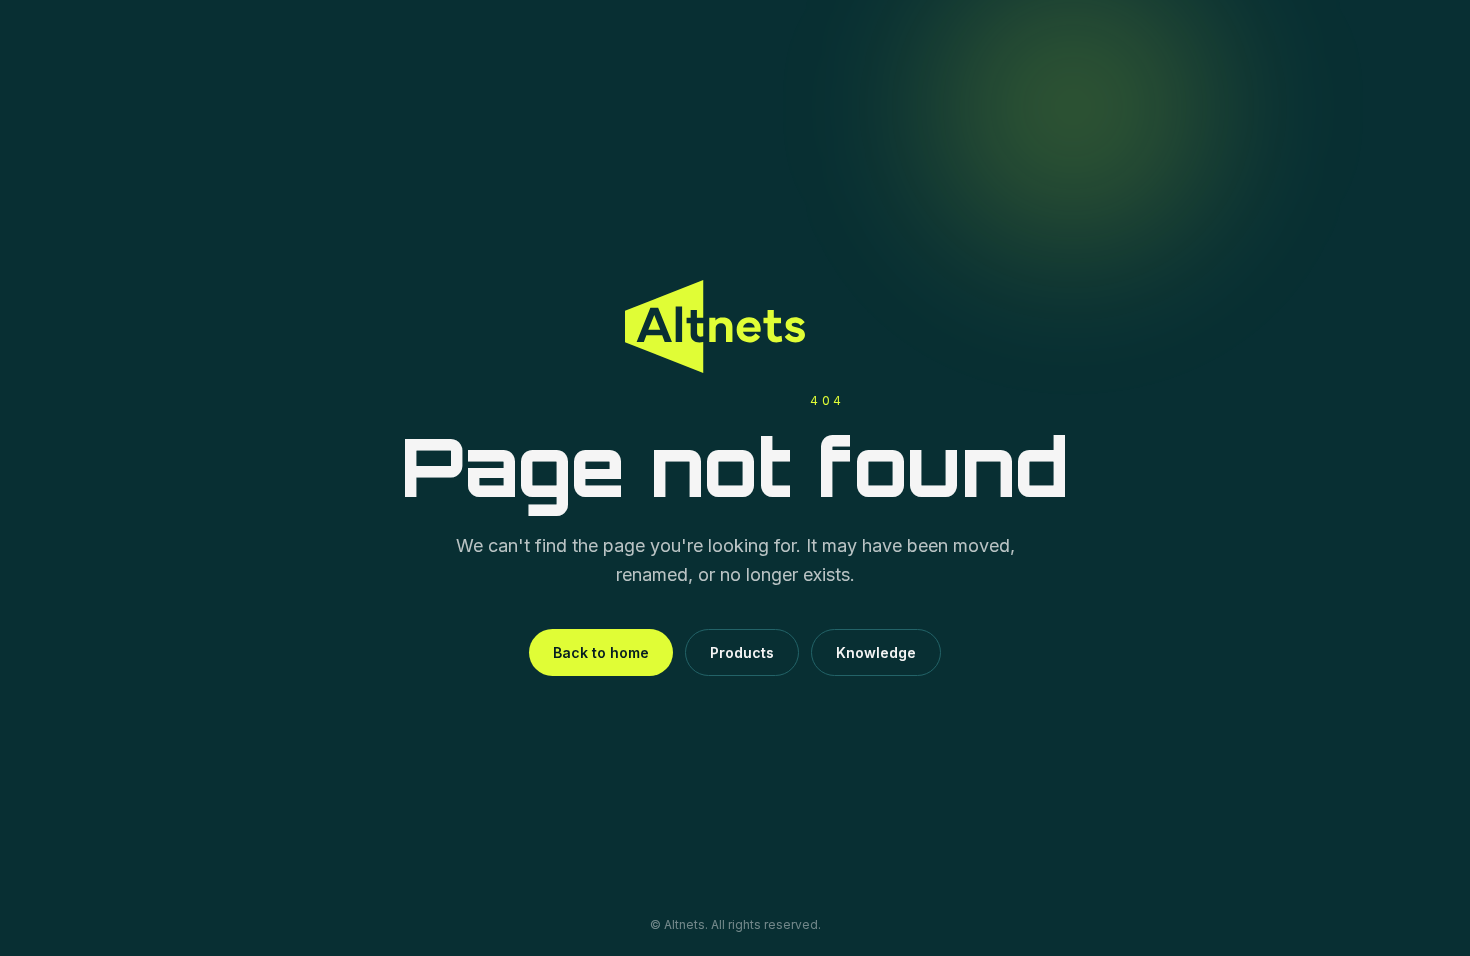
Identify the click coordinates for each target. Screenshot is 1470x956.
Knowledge (876, 652)
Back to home (601, 652)
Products (742, 652)
